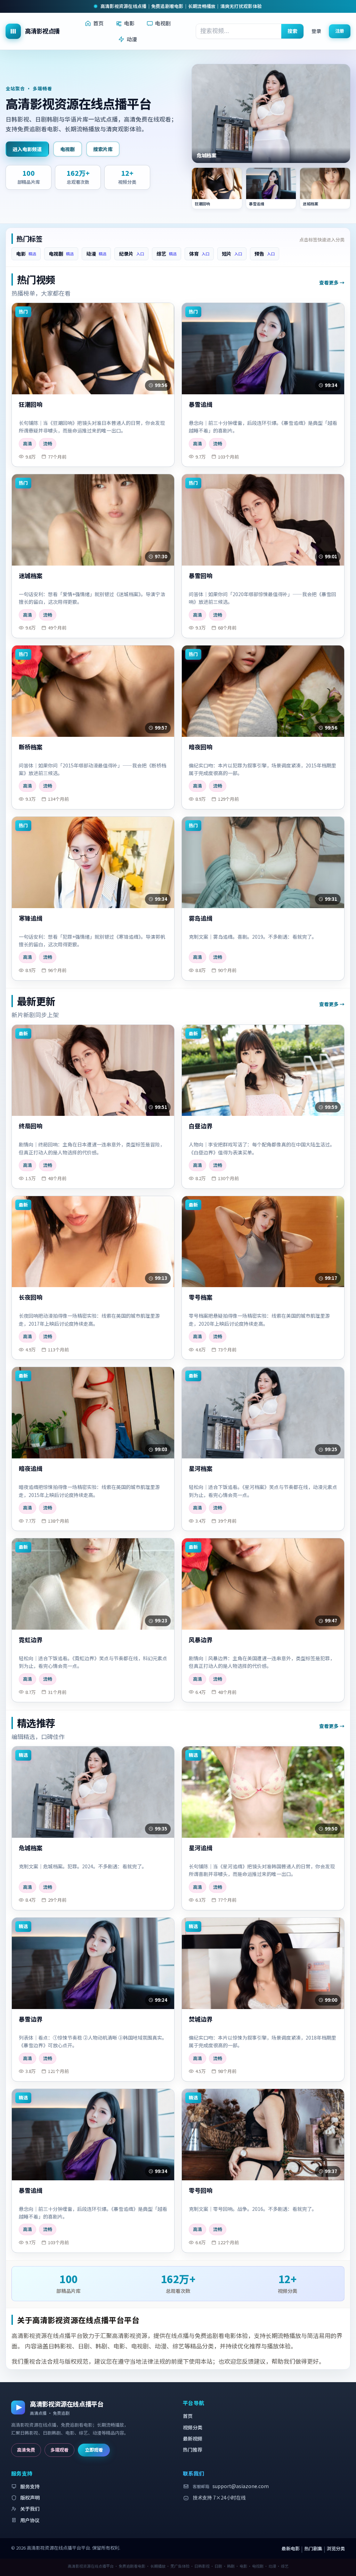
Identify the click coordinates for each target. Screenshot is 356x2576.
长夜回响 (31, 1297)
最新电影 (291, 2548)
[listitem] (217, 188)
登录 (316, 31)
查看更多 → (332, 282)
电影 (129, 23)
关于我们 (30, 2509)
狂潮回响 (31, 405)
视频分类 (193, 2427)
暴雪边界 (31, 2019)
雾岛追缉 (201, 918)
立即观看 (94, 2450)
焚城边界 (201, 2019)
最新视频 (193, 2438)
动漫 (132, 39)
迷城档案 (31, 576)
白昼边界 (201, 1126)
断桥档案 (31, 747)
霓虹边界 (31, 1640)
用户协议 (30, 2520)
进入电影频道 (27, 149)
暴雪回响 (201, 576)
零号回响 (201, 2191)
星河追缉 (201, 1848)
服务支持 (30, 2486)
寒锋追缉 (31, 918)
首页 (98, 23)
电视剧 (163, 23)
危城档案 (31, 1848)
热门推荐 (193, 2450)
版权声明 (30, 2497)
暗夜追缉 (31, 1469)
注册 (340, 31)
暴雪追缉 (201, 405)
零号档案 (201, 1297)
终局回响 (31, 1126)
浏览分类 (336, 2548)
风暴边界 (201, 1640)
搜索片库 (103, 149)
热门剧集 (313, 2548)
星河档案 (201, 1469)
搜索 (292, 31)
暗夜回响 (201, 747)
